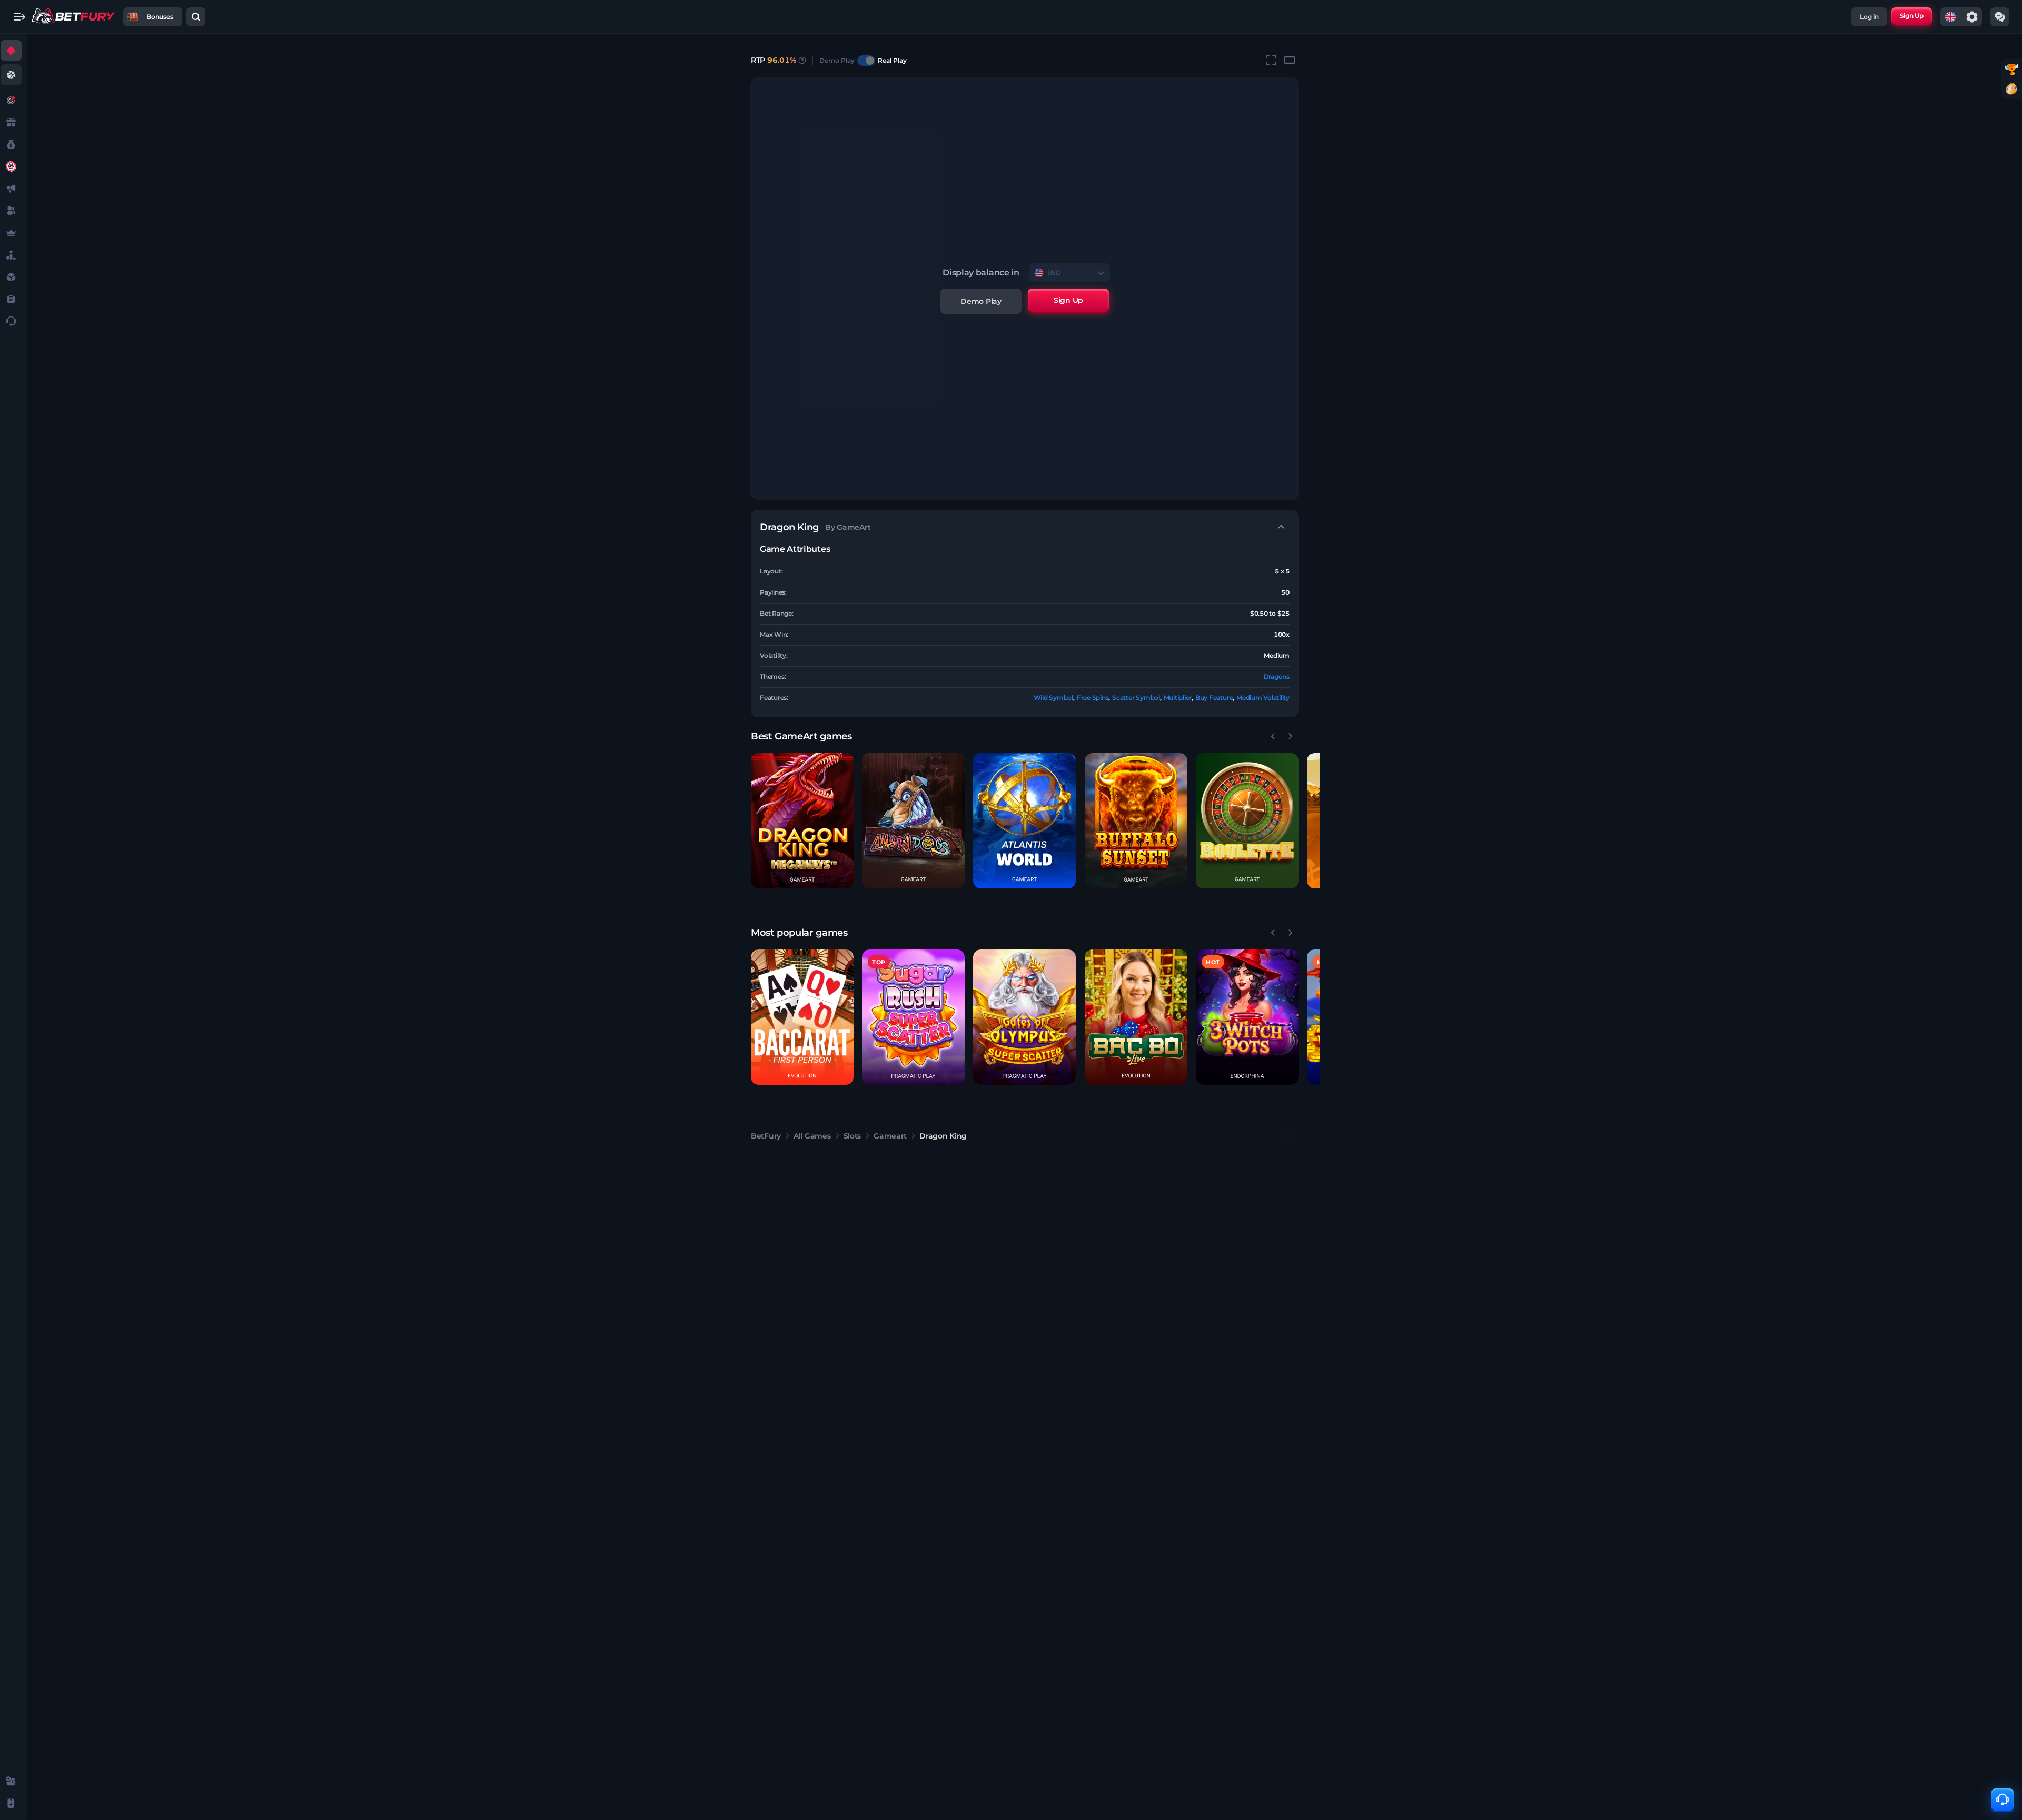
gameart (890, 1136)
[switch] (866, 61)
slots (853, 1136)
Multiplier (1178, 698)
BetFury (766, 1136)
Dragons (1277, 676)
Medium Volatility (1263, 698)
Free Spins (1093, 698)
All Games (812, 1136)
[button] (802, 821)
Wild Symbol (1053, 698)
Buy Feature (1214, 698)
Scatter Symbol (1136, 698)
